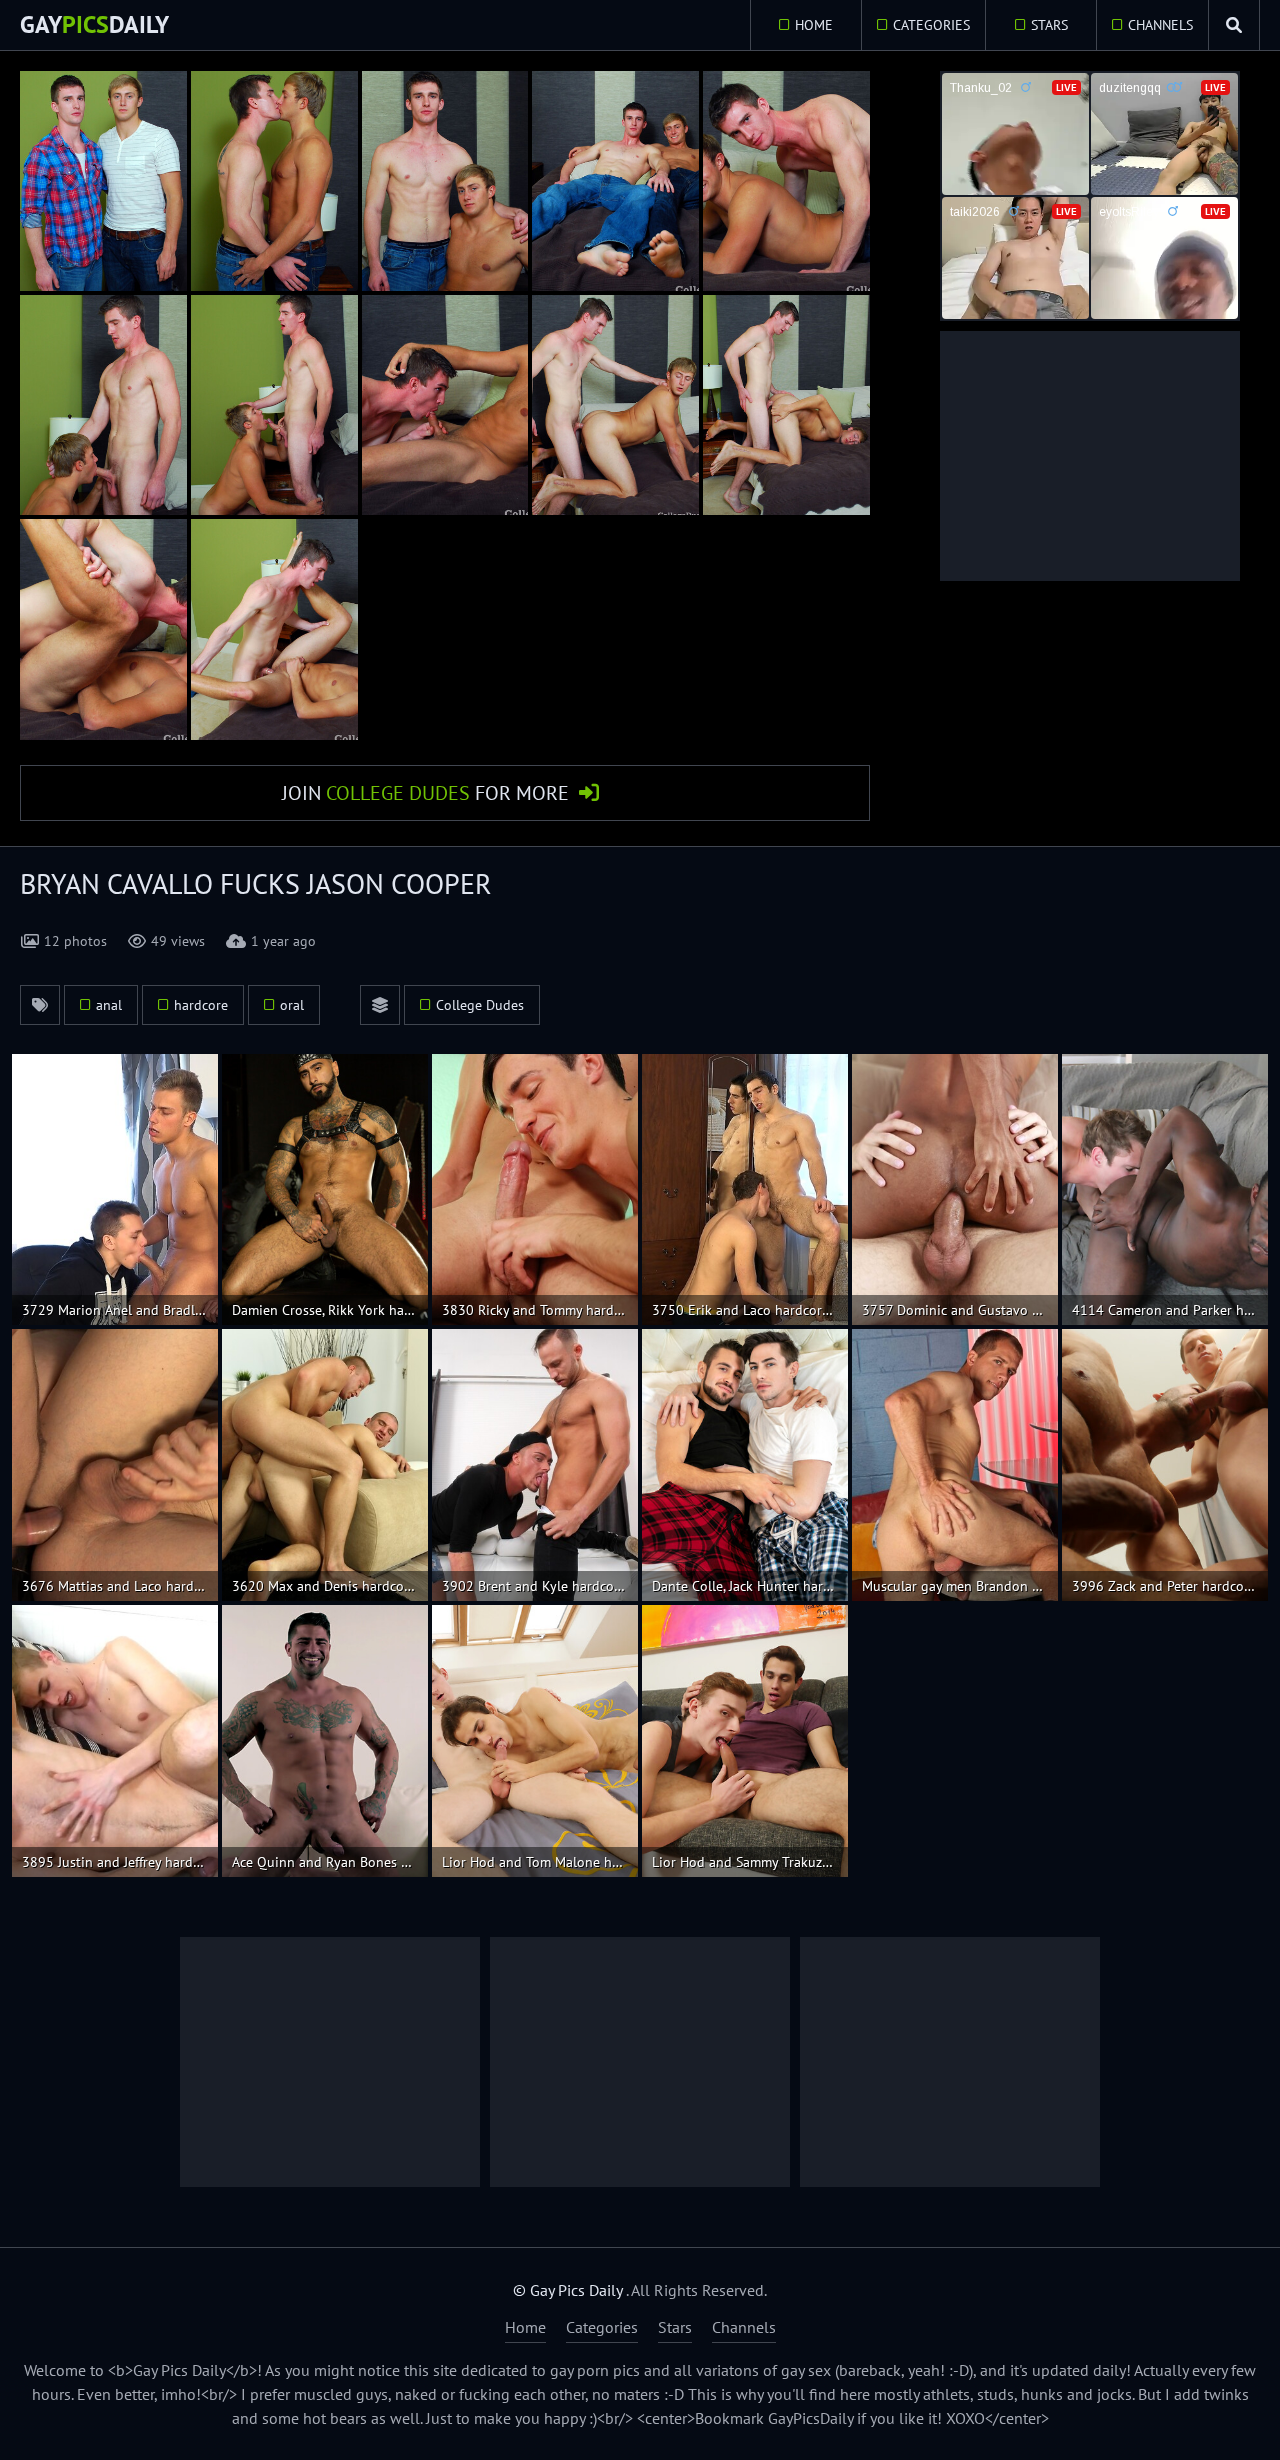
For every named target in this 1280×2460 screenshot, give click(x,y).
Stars (1049, 25)
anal (109, 1005)
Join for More (425, 793)
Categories (931, 25)
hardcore (201, 1005)
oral (292, 1005)
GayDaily (94, 24)
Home (814, 25)
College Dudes (480, 1005)
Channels (1160, 25)
